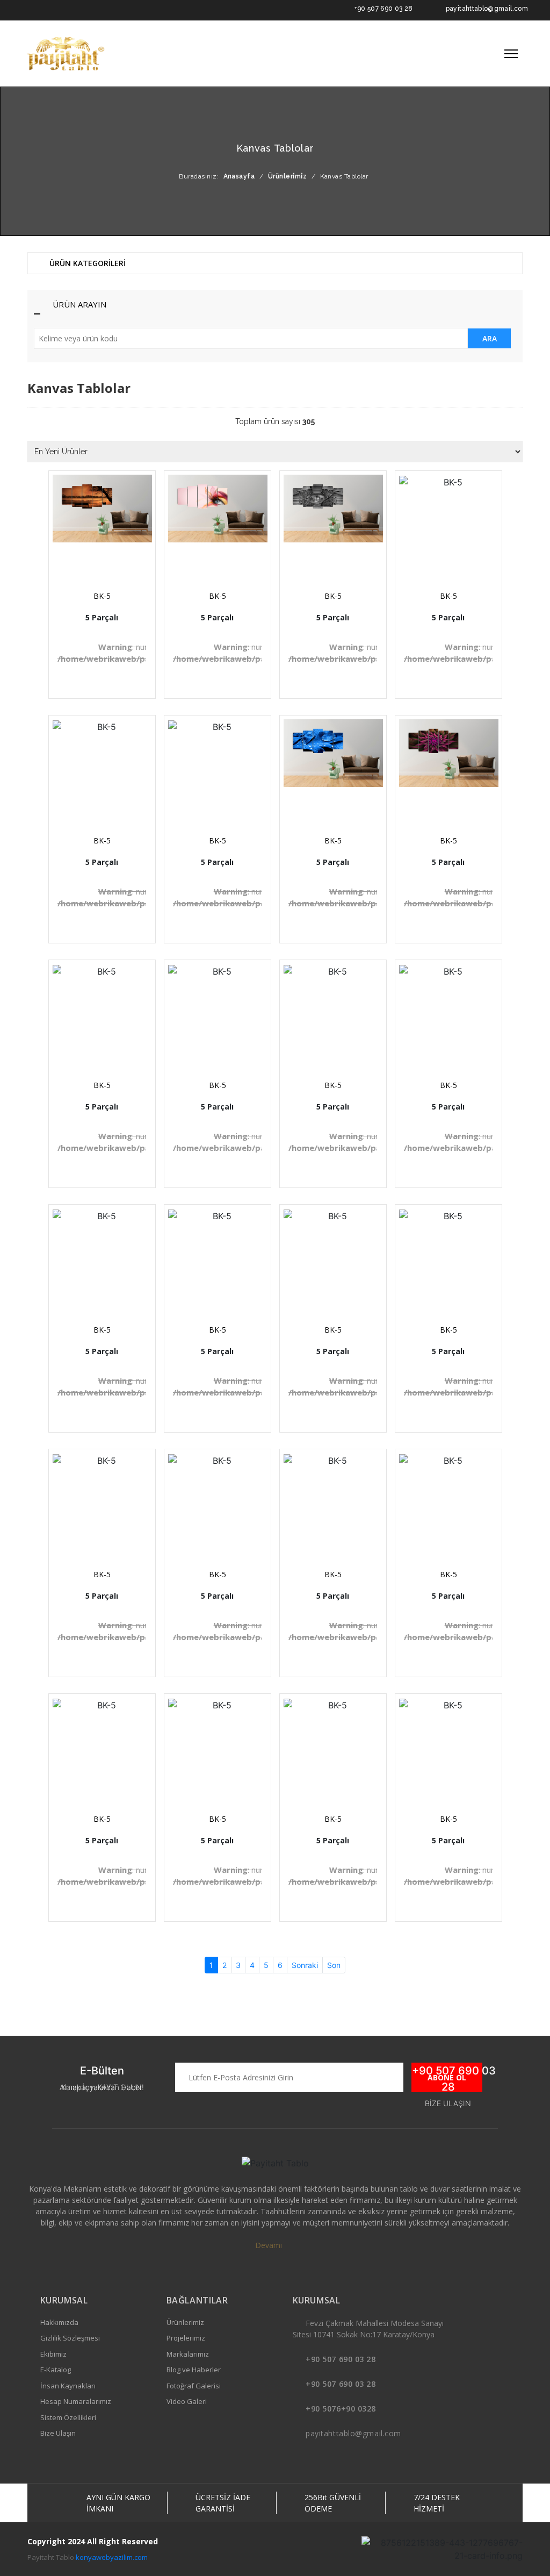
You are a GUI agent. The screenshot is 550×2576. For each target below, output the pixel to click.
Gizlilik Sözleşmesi (70, 2338)
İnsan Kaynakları (68, 2386)
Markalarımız (188, 2354)
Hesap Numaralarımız (76, 2401)
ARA (490, 338)
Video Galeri (187, 2401)
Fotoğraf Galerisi (194, 2386)
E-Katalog (56, 2370)
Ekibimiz (53, 2354)
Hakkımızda (59, 2322)
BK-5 (102, 596)
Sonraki (305, 1965)
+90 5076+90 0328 (341, 2409)
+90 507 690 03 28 (384, 9)
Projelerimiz (186, 2338)
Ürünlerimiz (185, 2322)
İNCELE (107, 554)
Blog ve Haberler (194, 2370)
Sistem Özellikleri (68, 2417)
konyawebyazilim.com (112, 2557)
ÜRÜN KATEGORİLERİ (86, 263)
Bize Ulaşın (58, 2433)
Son (334, 1965)
